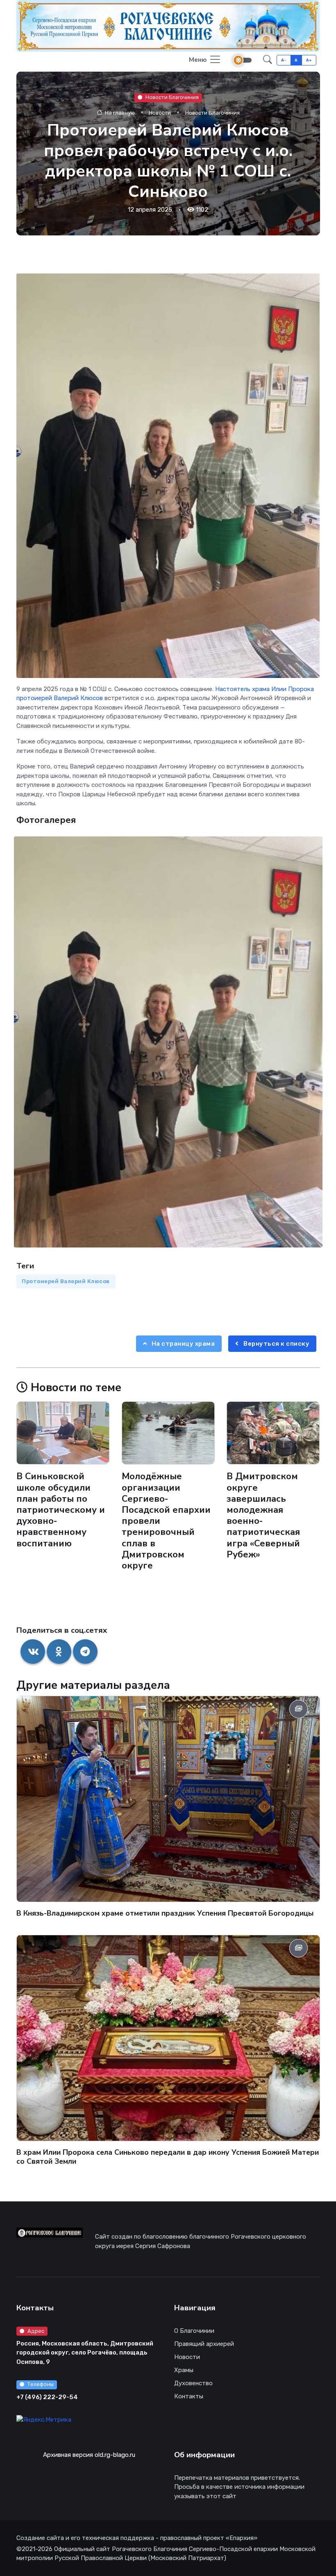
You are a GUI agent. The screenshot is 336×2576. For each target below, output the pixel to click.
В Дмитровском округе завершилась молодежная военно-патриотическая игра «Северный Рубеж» (263, 1516)
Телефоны (41, 2384)
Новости (160, 113)
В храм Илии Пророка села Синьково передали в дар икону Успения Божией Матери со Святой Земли (168, 2157)
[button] (268, 60)
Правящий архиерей (204, 2344)
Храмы (184, 2370)
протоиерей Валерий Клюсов (60, 698)
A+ (309, 60)
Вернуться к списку (276, 1344)
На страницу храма (182, 1344)
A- (284, 60)
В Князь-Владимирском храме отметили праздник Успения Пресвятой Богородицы (165, 1913)
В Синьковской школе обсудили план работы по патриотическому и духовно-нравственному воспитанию (61, 1510)
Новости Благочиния (172, 98)
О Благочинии (194, 2331)
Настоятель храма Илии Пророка (264, 689)
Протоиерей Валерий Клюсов (66, 1281)
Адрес (36, 2331)
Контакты (189, 2396)
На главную (119, 113)
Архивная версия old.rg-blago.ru (89, 2455)
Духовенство (193, 2383)
